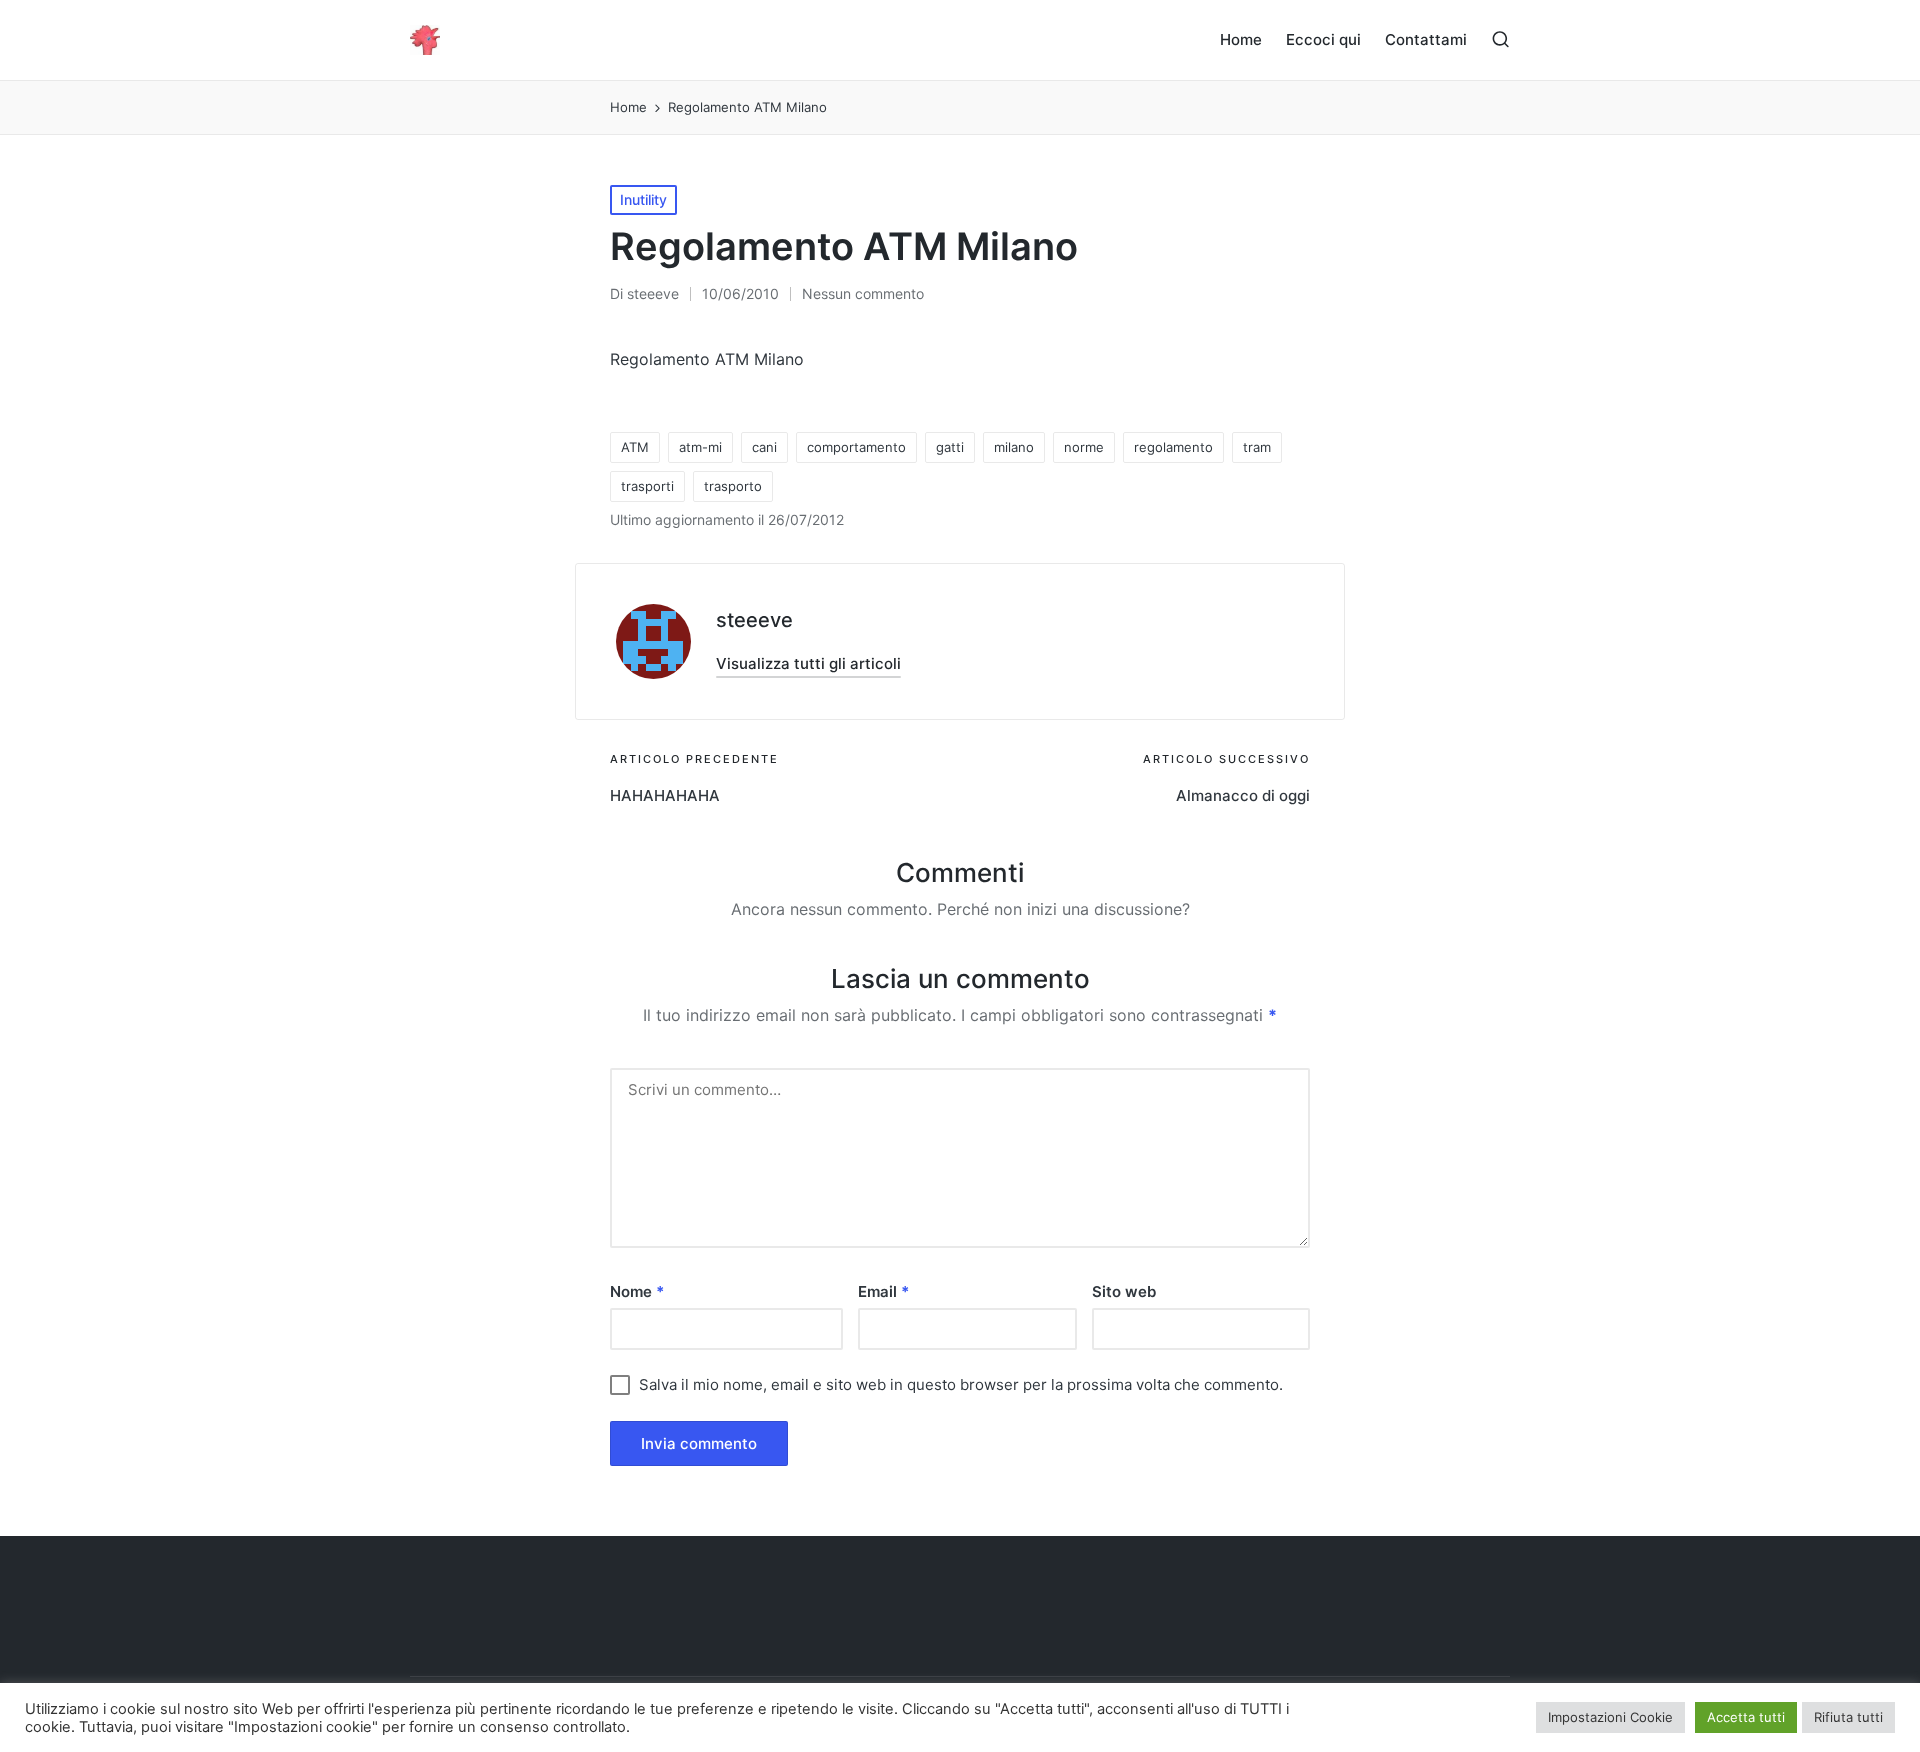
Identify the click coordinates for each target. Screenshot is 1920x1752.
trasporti (647, 486)
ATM (635, 447)
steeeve (754, 620)
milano (1014, 447)
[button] (808, 663)
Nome (637, 1291)
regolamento (1173, 447)
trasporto (733, 486)
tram (1257, 447)
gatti (950, 447)
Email (883, 1291)
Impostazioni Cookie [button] (1610, 1717)
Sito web (1124, 1291)
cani (764, 447)
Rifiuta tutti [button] (1848, 1717)
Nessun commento (863, 293)
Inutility (643, 199)
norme (1084, 447)
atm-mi (700, 447)
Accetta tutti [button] (1746, 1717)
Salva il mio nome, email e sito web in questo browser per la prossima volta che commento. (961, 1384)
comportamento (856, 447)
